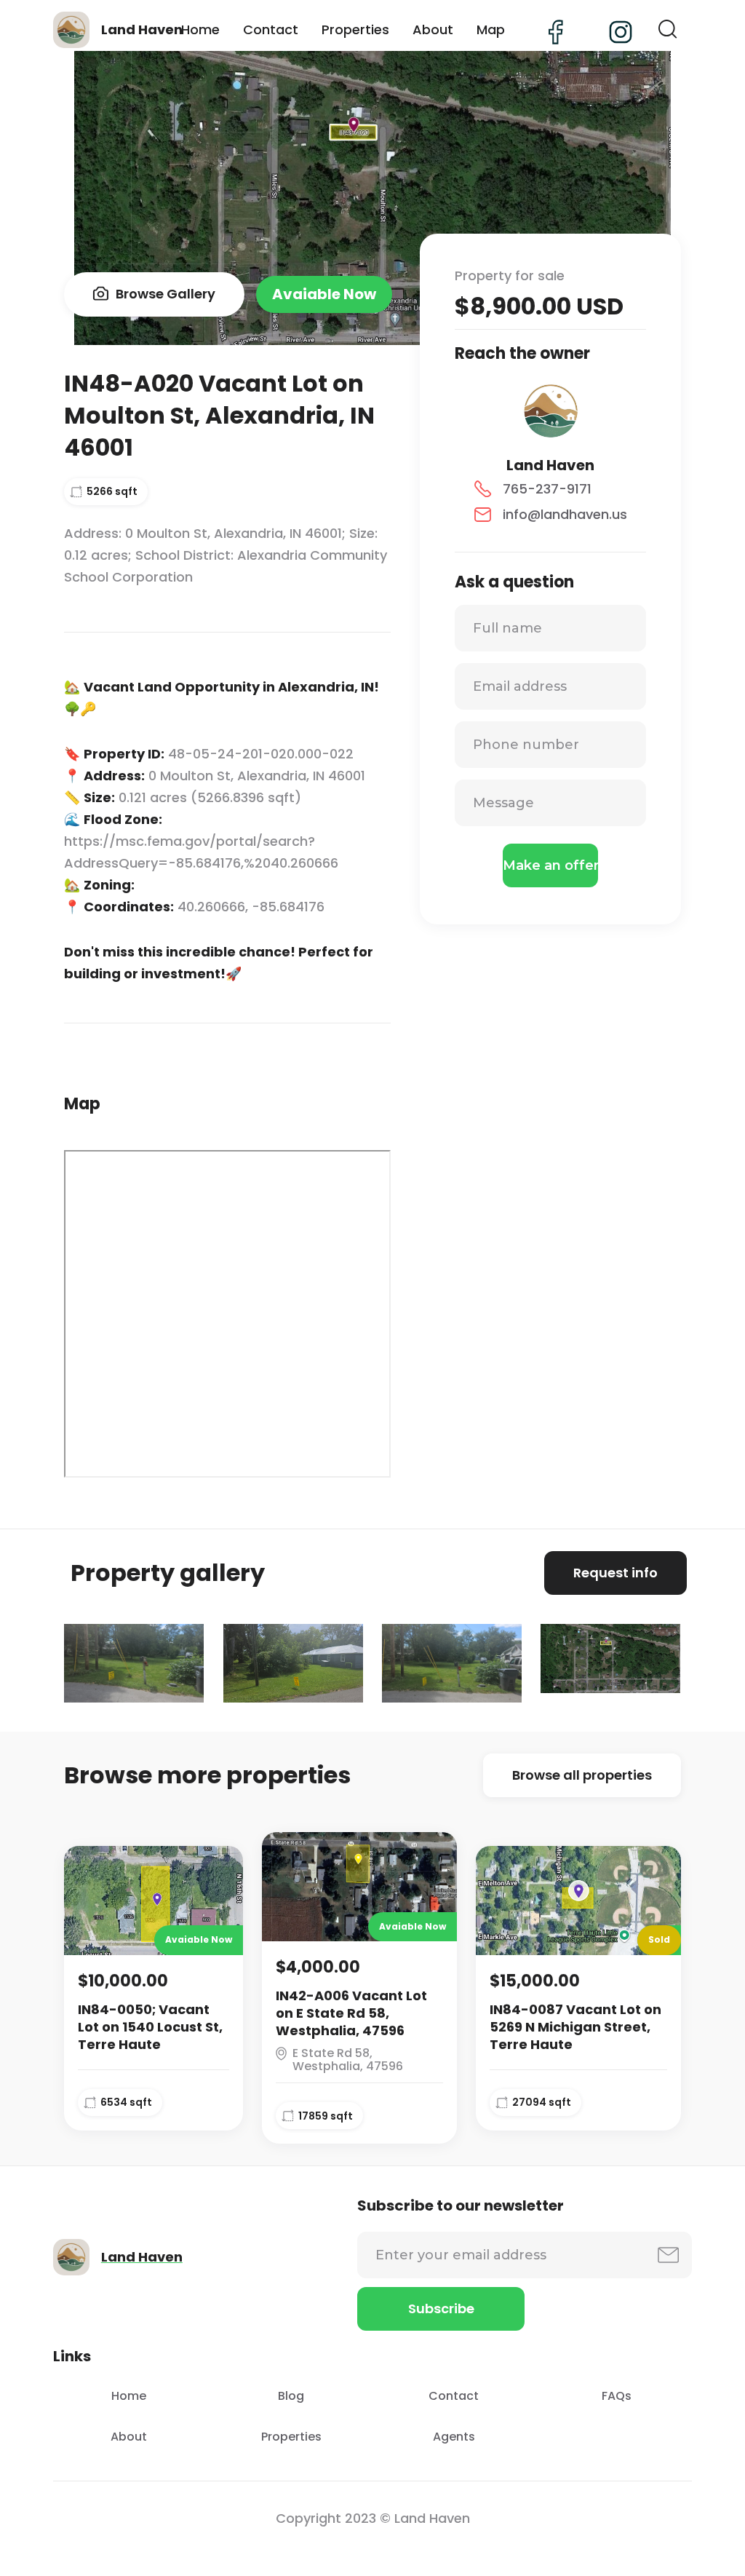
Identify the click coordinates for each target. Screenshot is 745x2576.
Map (491, 29)
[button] (668, 30)
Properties (355, 29)
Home (200, 29)
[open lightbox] (134, 1663)
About (433, 29)
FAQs (617, 2396)
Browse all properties (582, 1775)
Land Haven (550, 465)
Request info (615, 1573)
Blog (291, 2396)
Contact (271, 29)
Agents (454, 2437)
